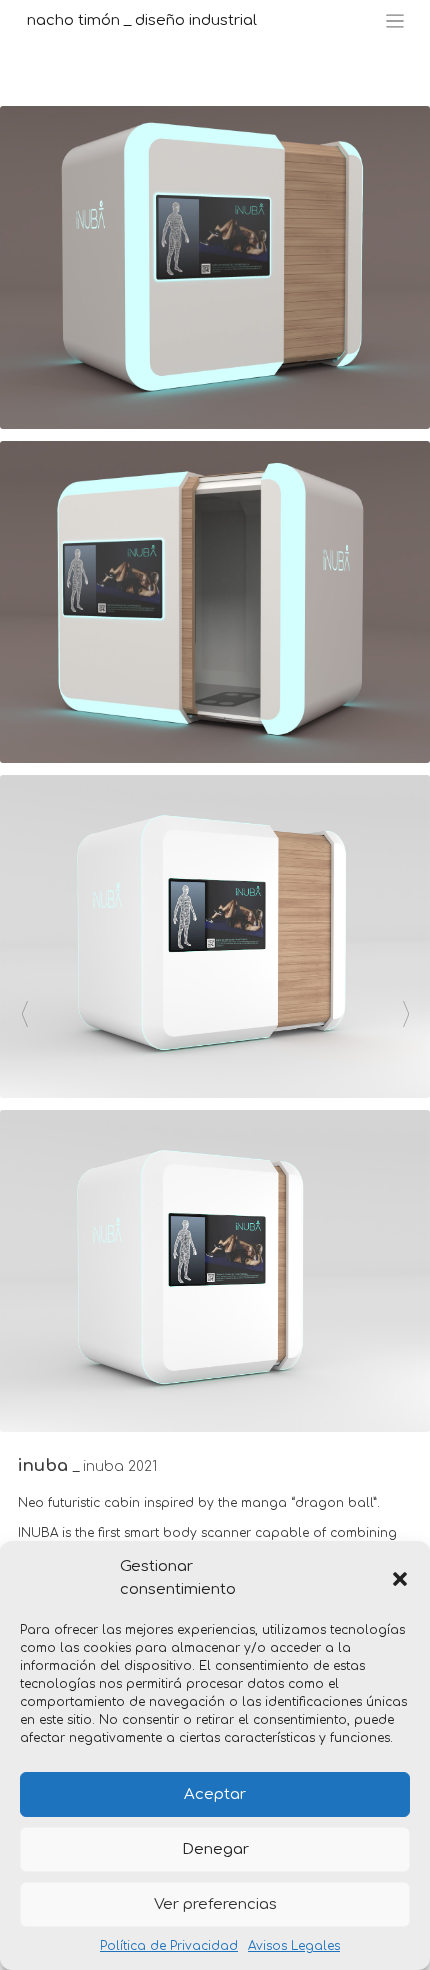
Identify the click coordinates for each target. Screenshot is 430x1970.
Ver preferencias (215, 1904)
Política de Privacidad (169, 1946)
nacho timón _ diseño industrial (142, 20)
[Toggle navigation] (395, 21)
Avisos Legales (294, 1946)
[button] (400, 1579)
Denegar (215, 1849)
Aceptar (215, 1794)
